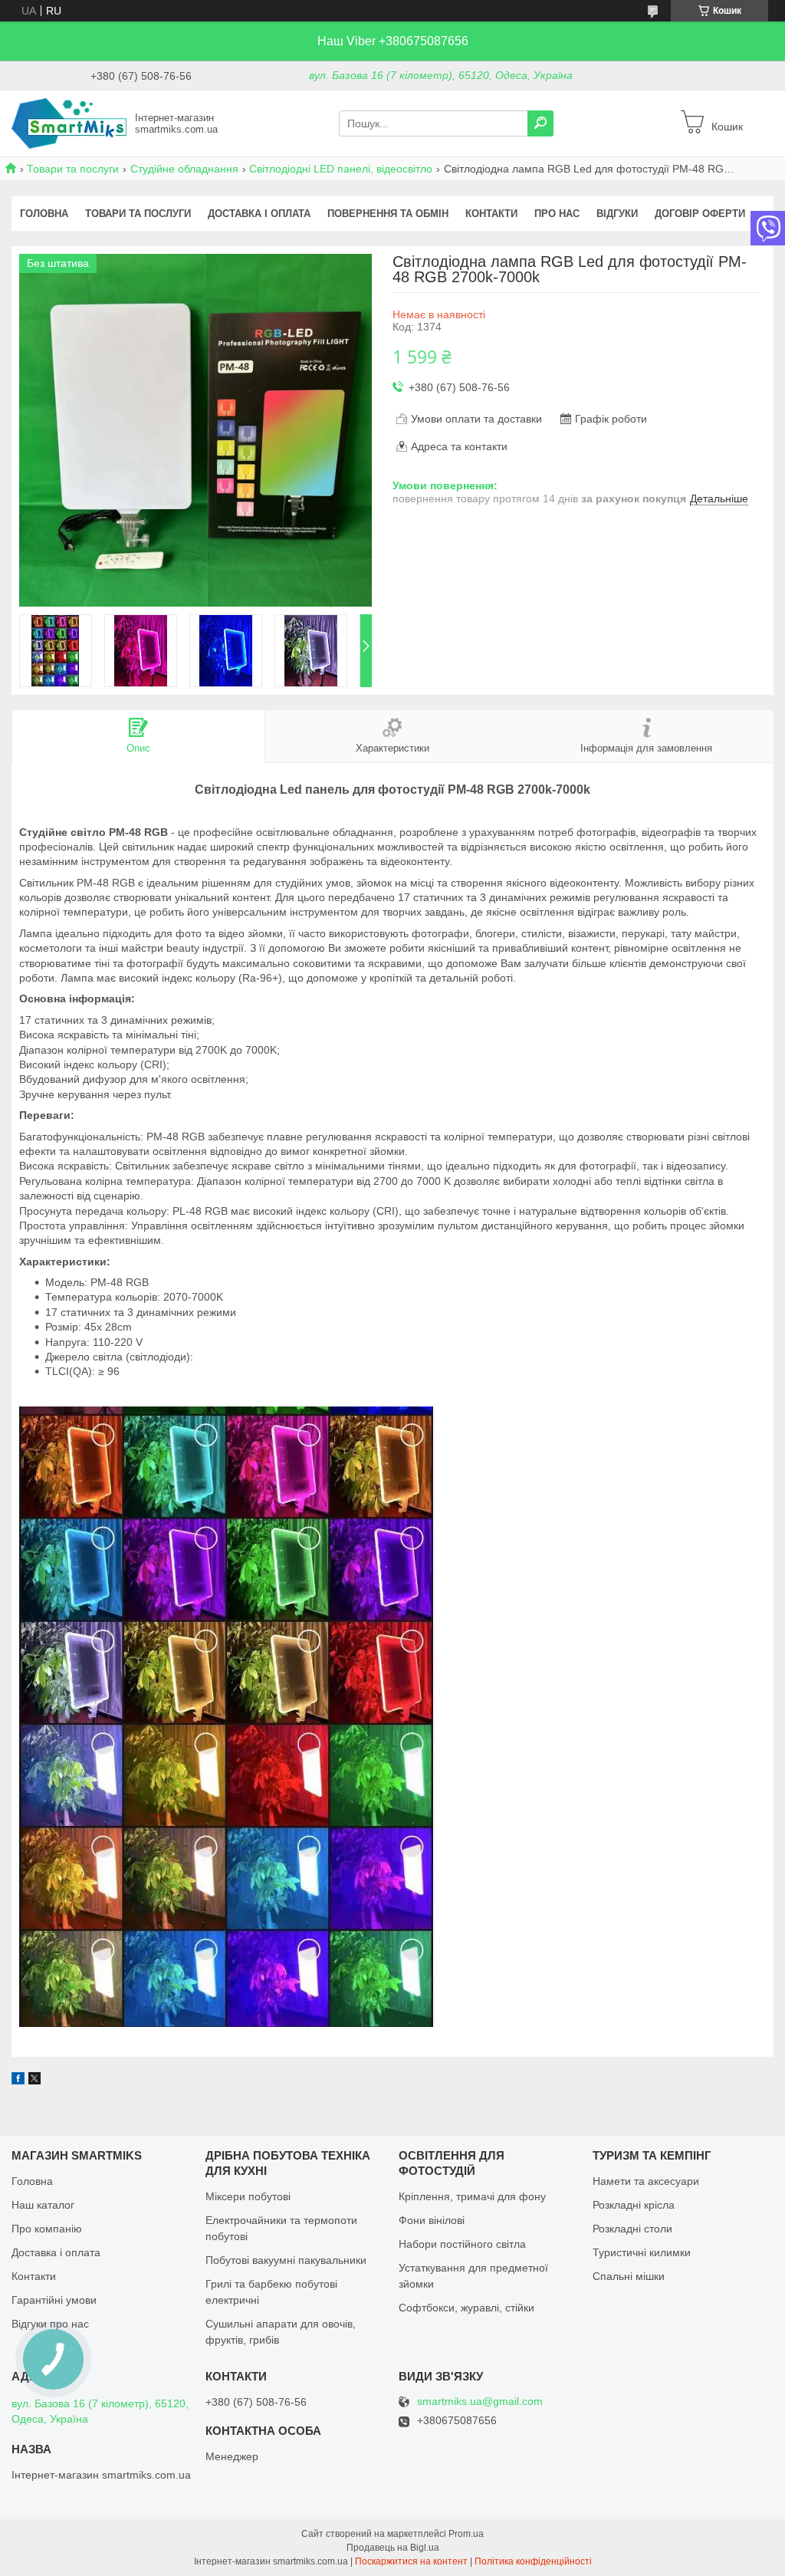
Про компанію (47, 2229)
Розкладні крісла (634, 2205)
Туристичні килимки (642, 2252)
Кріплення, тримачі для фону (472, 2196)
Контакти (491, 214)
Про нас (557, 214)
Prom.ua (466, 2534)
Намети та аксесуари (646, 2181)
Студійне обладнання (184, 169)
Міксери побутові (248, 2196)
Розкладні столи (632, 2229)
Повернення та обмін (388, 214)
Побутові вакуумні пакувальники (286, 2260)
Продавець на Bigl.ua (393, 2548)
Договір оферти (700, 214)
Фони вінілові (432, 2220)
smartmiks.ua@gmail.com (480, 2402)
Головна (44, 214)
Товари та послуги (73, 169)
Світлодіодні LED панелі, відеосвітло (341, 169)
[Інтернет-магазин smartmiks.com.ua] (69, 123)
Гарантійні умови (54, 2300)
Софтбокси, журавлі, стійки (466, 2308)
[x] (34, 2081)
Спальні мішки (629, 2276)
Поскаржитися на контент (411, 2561)
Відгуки (617, 214)
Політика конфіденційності (533, 2561)
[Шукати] (540, 123)
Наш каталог (43, 2205)
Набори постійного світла (462, 2244)
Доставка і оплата (259, 214)
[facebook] (18, 2081)
